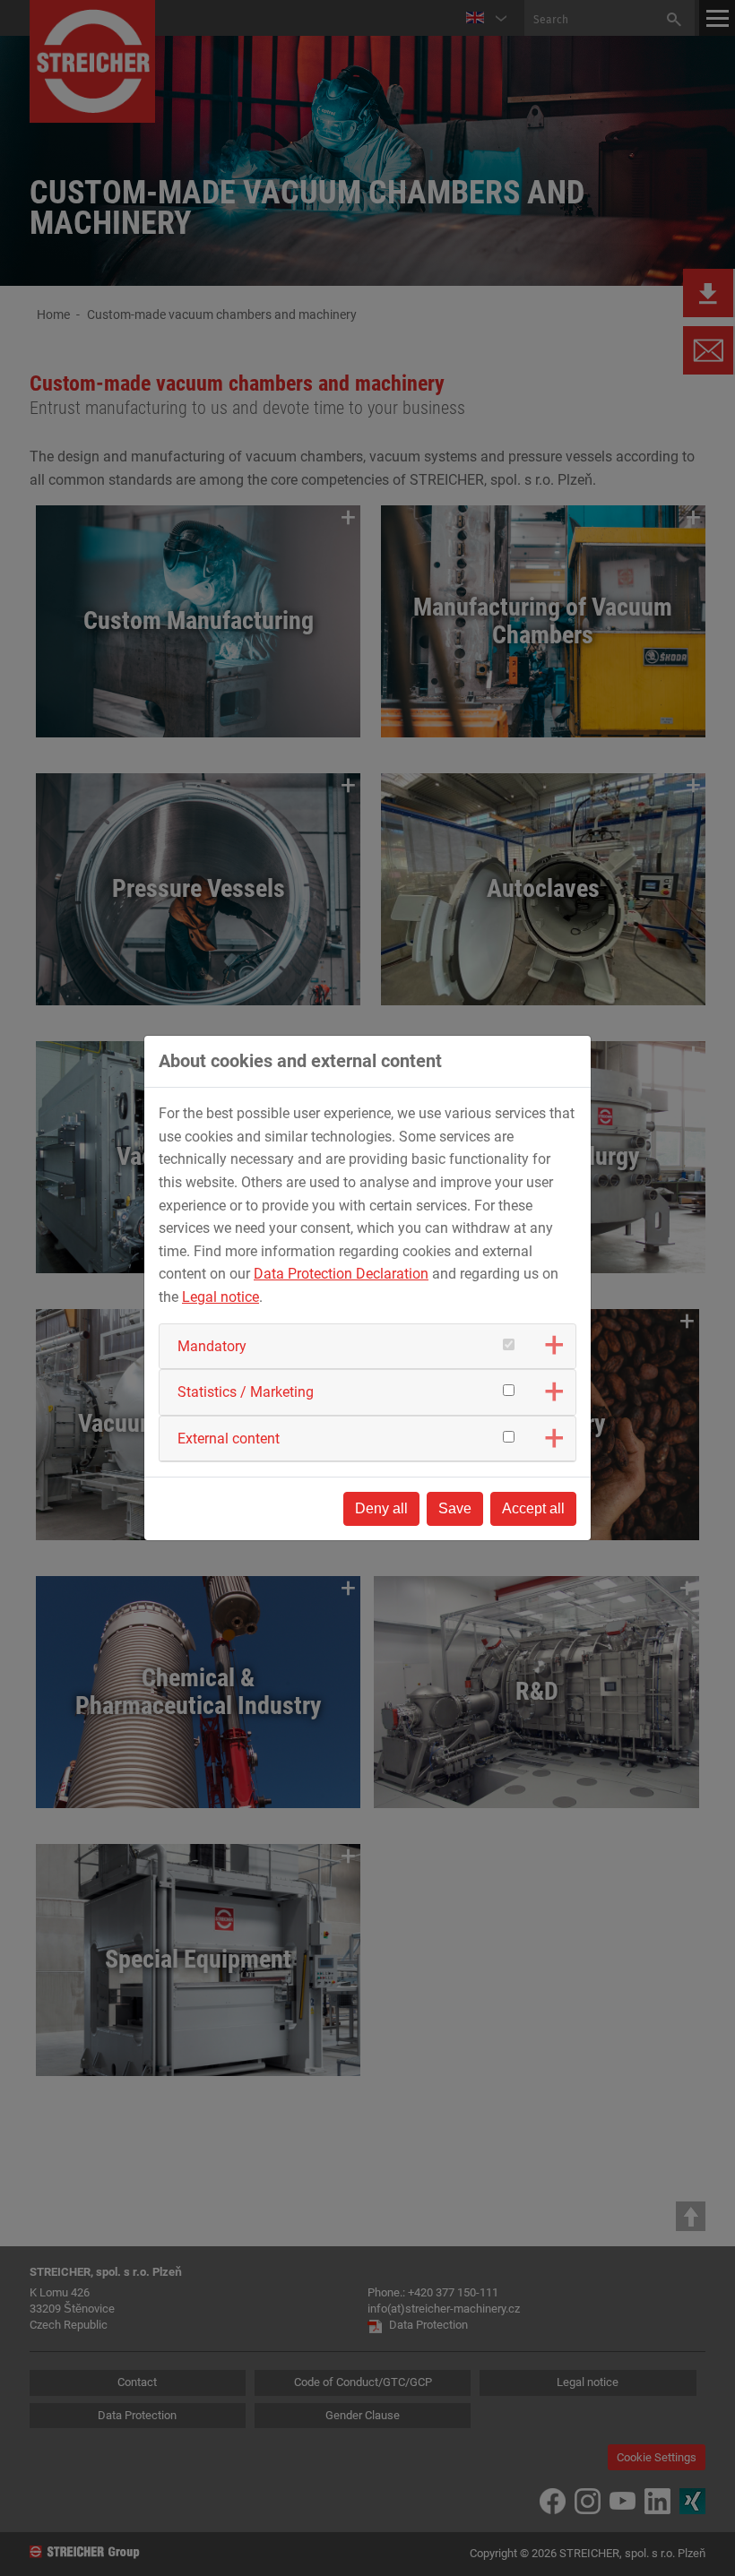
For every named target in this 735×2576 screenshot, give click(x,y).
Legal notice (220, 1297)
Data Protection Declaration (341, 1274)
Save (455, 1508)
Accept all (533, 1508)
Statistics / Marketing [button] (246, 1392)
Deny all (381, 1508)
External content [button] (229, 1439)
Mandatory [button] (212, 1346)
